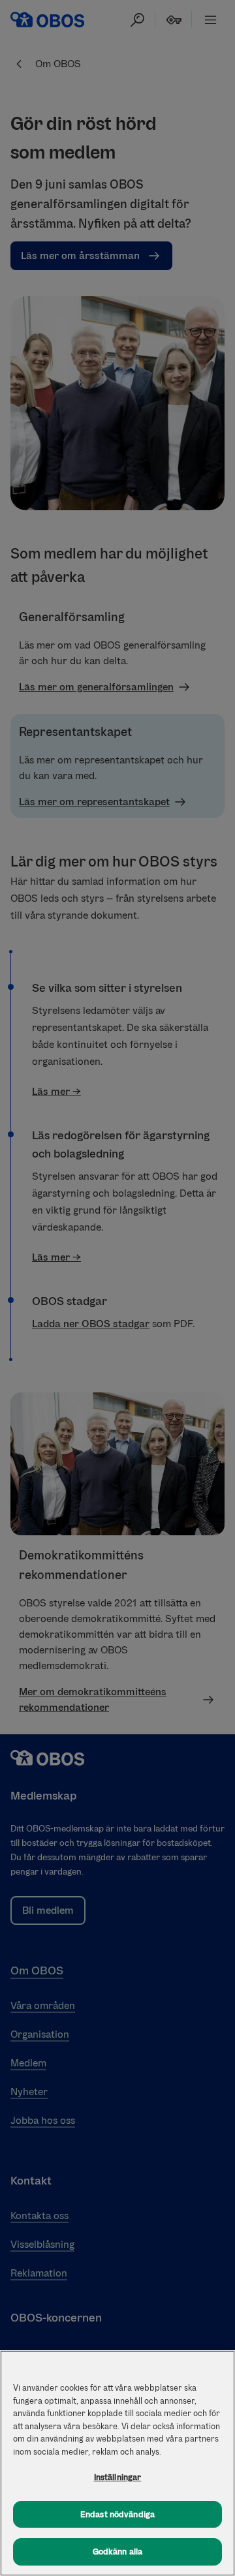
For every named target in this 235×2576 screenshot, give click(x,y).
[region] (117, 2463)
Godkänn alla (118, 2552)
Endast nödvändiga (117, 2514)
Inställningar (118, 2477)
